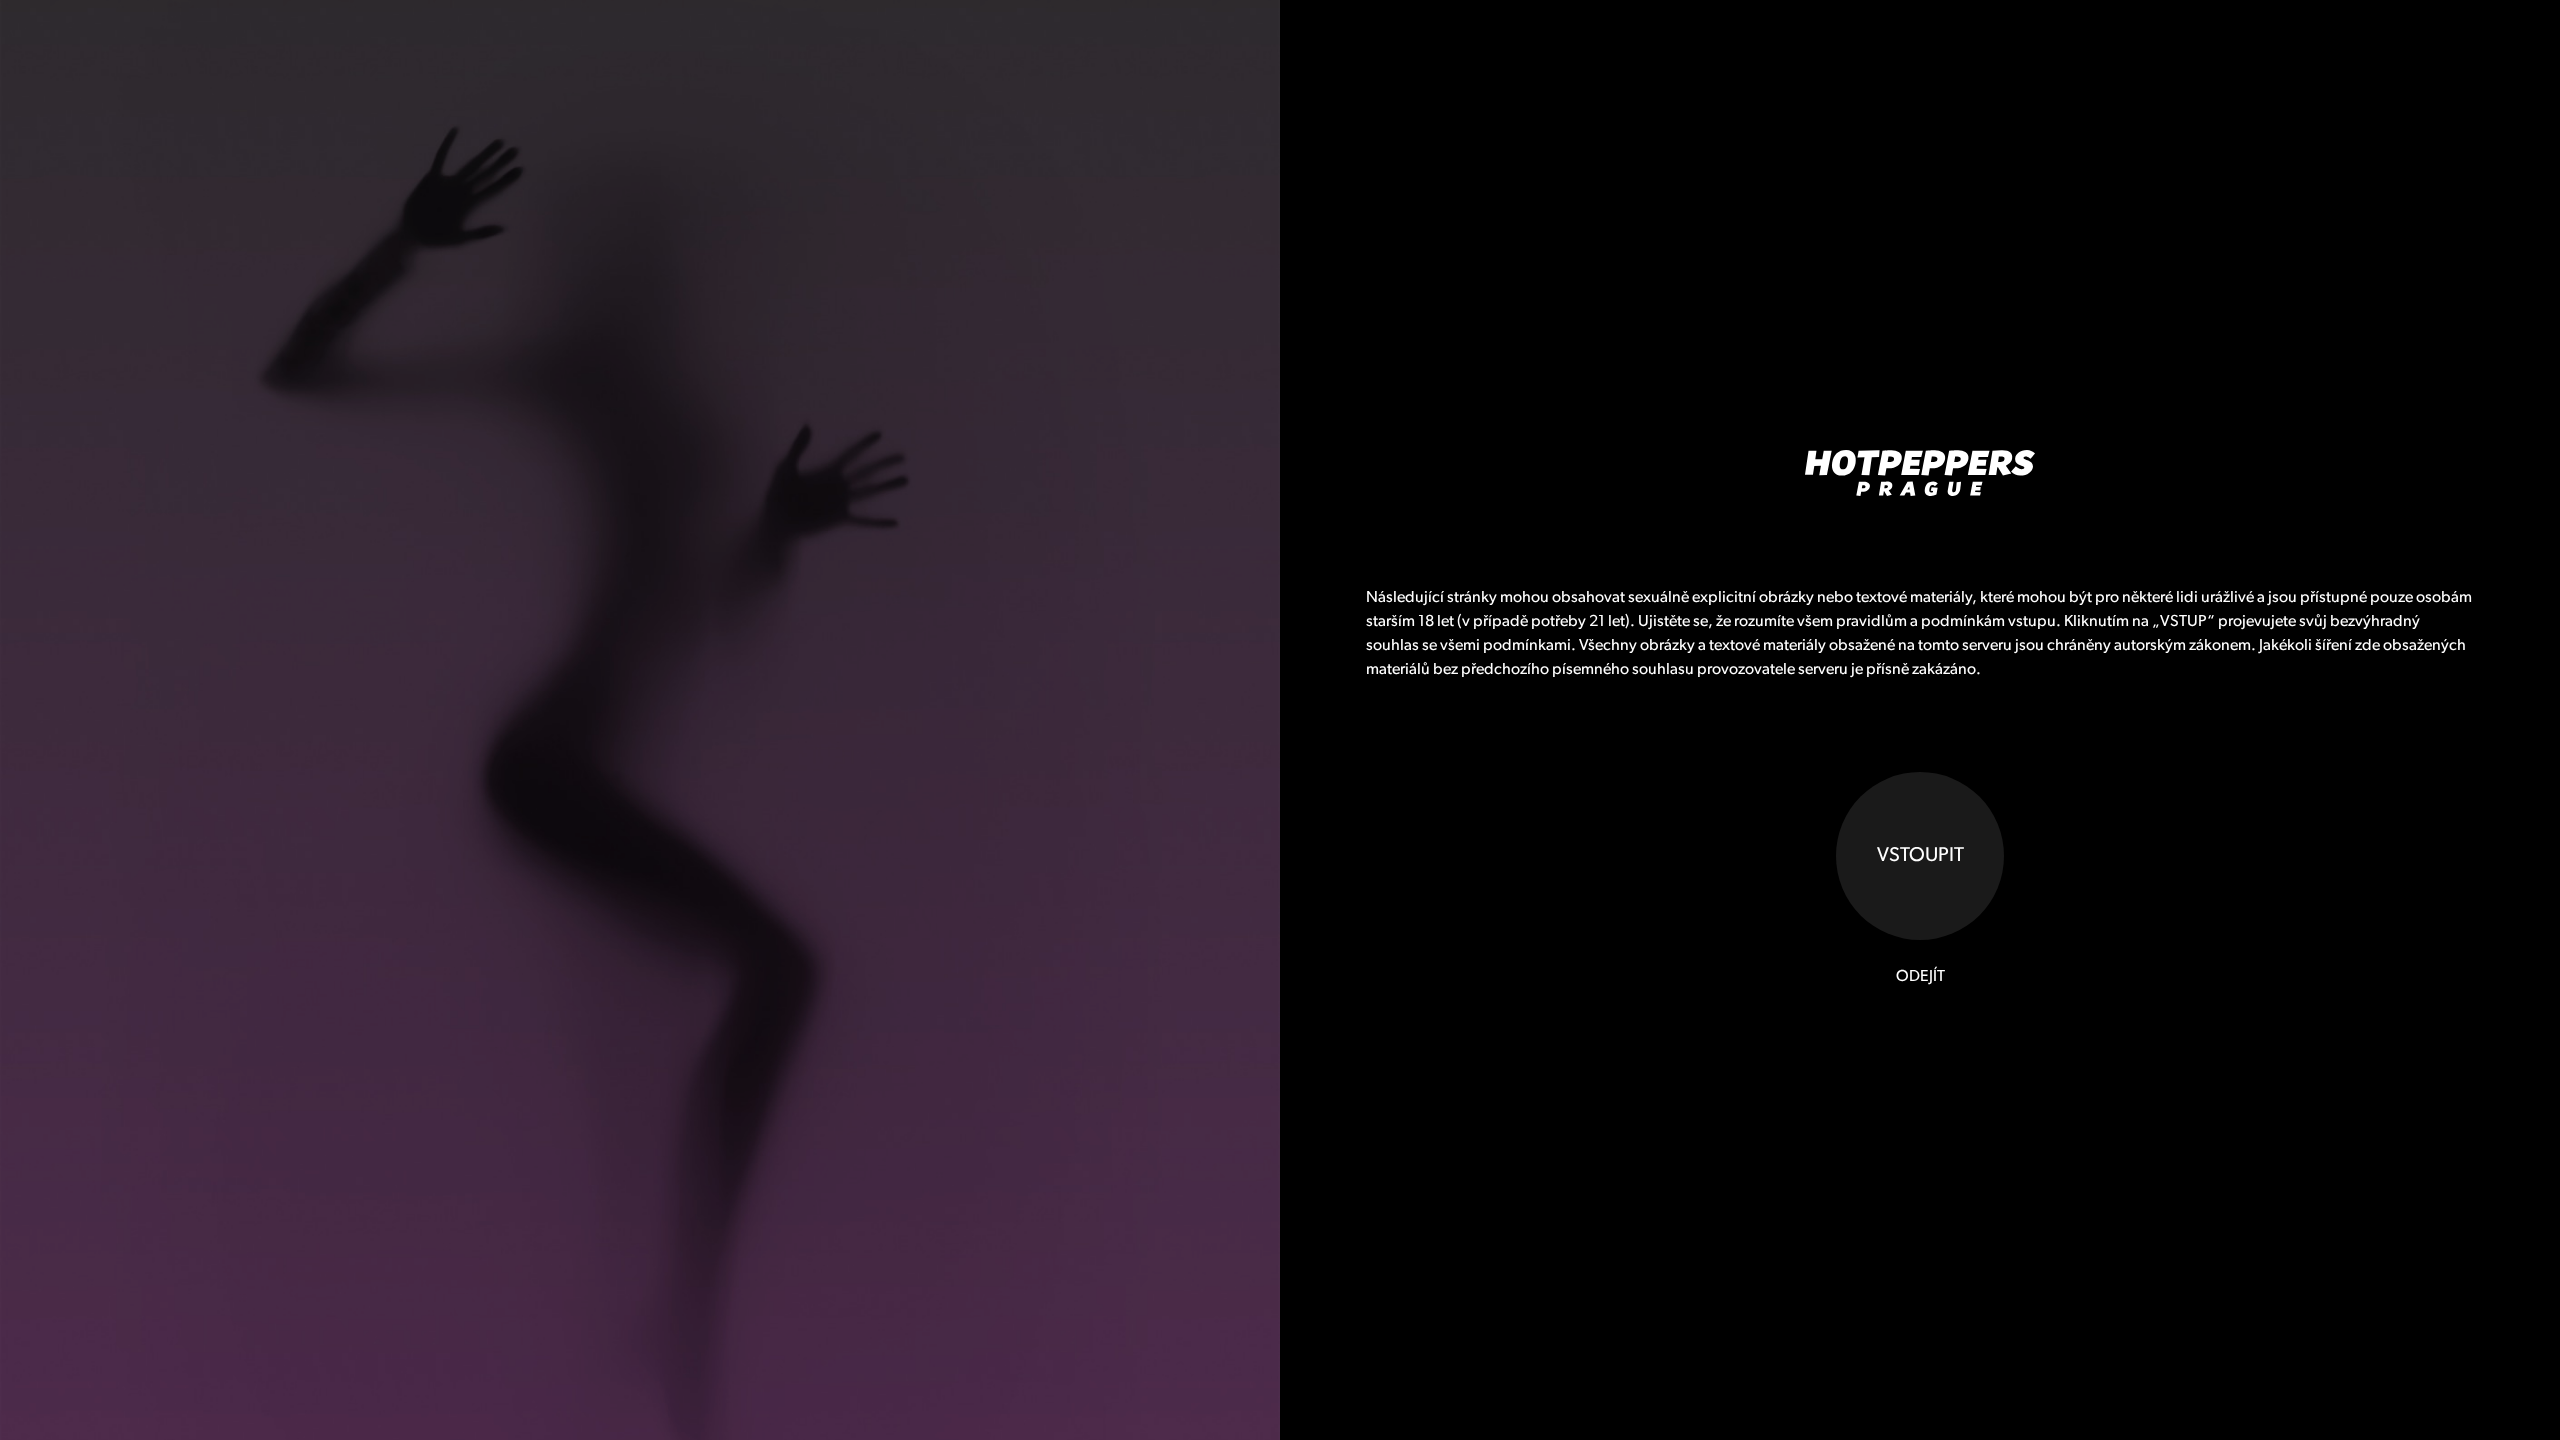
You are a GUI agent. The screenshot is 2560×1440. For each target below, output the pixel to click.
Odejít (1920, 977)
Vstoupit (1920, 856)
